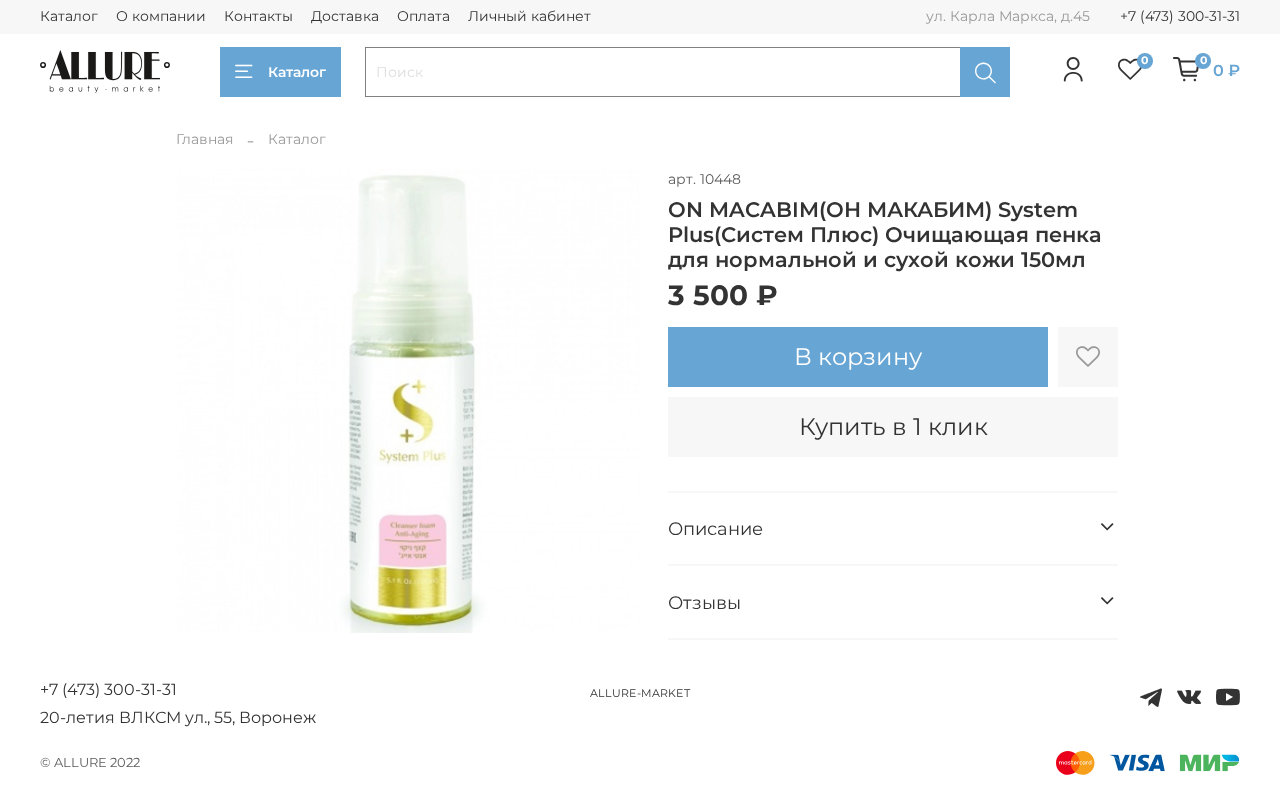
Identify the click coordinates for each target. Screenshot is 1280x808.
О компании (161, 16)
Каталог (69, 16)
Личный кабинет (529, 16)
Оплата (423, 16)
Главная (204, 139)
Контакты (258, 16)
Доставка (345, 16)
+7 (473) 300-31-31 (1180, 16)
